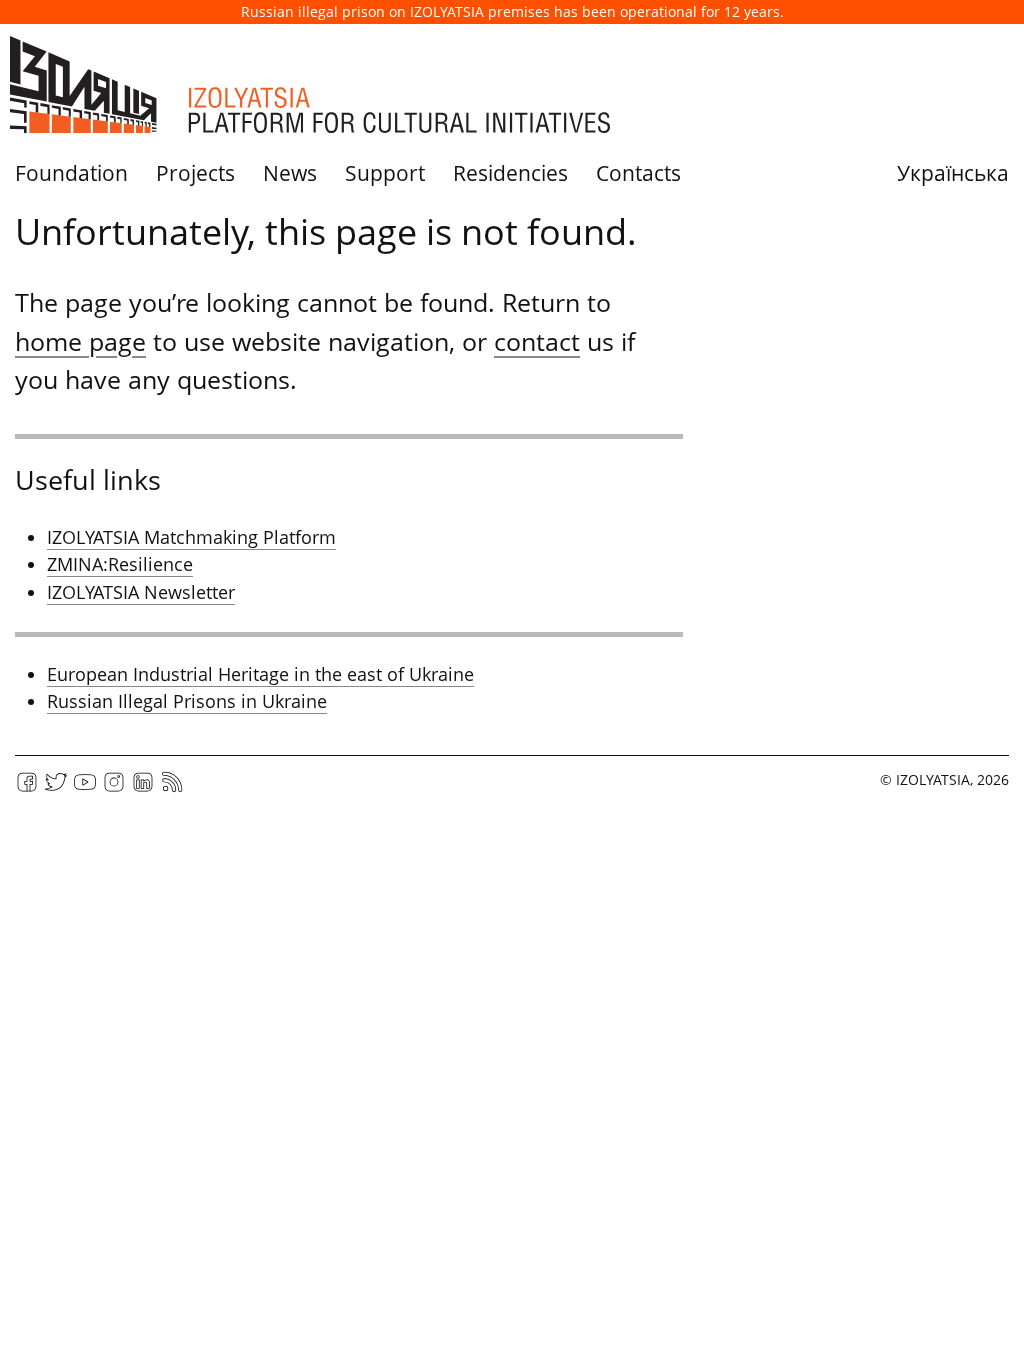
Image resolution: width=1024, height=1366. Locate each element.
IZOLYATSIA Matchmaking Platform (191, 537)
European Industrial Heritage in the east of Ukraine (260, 674)
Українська (953, 173)
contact (537, 341)
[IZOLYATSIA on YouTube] (85, 788)
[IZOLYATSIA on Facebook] (27, 788)
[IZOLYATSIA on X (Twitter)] (56, 788)
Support (385, 173)
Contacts (638, 173)
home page (80, 341)
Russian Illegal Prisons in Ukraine (187, 701)
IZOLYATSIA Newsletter (141, 592)
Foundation (71, 173)
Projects (195, 173)
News (290, 173)
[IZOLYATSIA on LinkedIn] (143, 788)
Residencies (510, 173)
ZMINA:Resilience (120, 564)
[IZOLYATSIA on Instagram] (114, 788)
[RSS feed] (172, 788)
